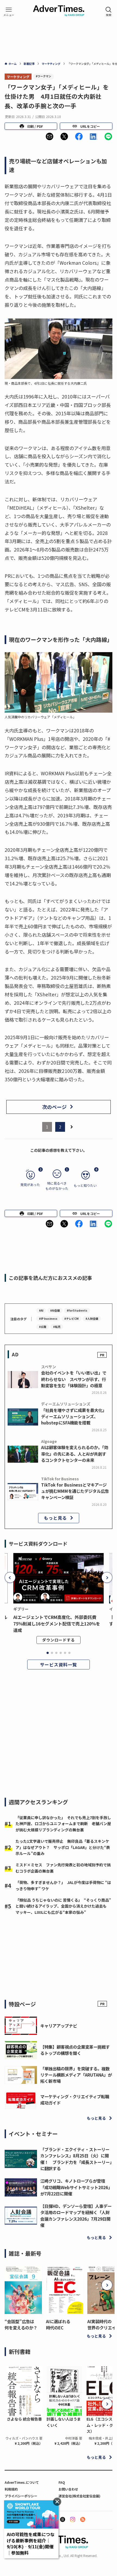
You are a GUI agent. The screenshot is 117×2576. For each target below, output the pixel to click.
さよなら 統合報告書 (24, 2419)
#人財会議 (92, 1319)
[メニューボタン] (9, 11)
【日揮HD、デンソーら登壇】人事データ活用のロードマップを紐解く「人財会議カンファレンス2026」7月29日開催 (76, 2215)
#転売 (57, 1327)
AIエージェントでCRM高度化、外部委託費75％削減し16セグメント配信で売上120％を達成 (57, 1624)
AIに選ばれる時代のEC (58, 2324)
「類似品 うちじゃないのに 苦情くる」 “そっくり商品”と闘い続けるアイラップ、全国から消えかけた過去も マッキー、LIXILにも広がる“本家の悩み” (63, 1906)
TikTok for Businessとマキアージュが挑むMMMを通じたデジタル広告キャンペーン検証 (75, 1491)
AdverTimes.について (22, 2482)
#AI (41, 1310)
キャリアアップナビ (59, 2026)
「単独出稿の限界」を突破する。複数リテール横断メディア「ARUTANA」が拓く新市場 (76, 2075)
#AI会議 (55, 1310)
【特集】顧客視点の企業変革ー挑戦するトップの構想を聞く (75, 2050)
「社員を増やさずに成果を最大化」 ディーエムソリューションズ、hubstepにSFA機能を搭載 (75, 1416)
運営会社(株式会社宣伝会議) (79, 2496)
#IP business (48, 1319)
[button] (50, 136)
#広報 (43, 1327)
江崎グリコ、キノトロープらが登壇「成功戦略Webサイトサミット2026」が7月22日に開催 (76, 2187)
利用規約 (11, 2489)
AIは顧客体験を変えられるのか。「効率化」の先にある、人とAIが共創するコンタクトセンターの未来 (75, 1453)
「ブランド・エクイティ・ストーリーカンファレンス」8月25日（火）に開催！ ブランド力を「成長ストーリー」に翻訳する (76, 2159)
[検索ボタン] (109, 11)
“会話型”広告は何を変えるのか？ (21, 2324)
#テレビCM (71, 1319)
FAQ (62, 2482)
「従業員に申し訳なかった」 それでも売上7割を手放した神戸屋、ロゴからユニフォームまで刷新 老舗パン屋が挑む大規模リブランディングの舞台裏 (63, 1824)
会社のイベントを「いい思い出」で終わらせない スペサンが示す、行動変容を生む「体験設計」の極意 (74, 1379)
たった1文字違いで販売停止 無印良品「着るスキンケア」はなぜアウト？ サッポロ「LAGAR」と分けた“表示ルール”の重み (63, 1847)
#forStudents (77, 1310)
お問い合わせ (68, 2489)
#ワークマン (43, 76)
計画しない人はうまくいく (64, 2422)
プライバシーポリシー (21, 2496)
